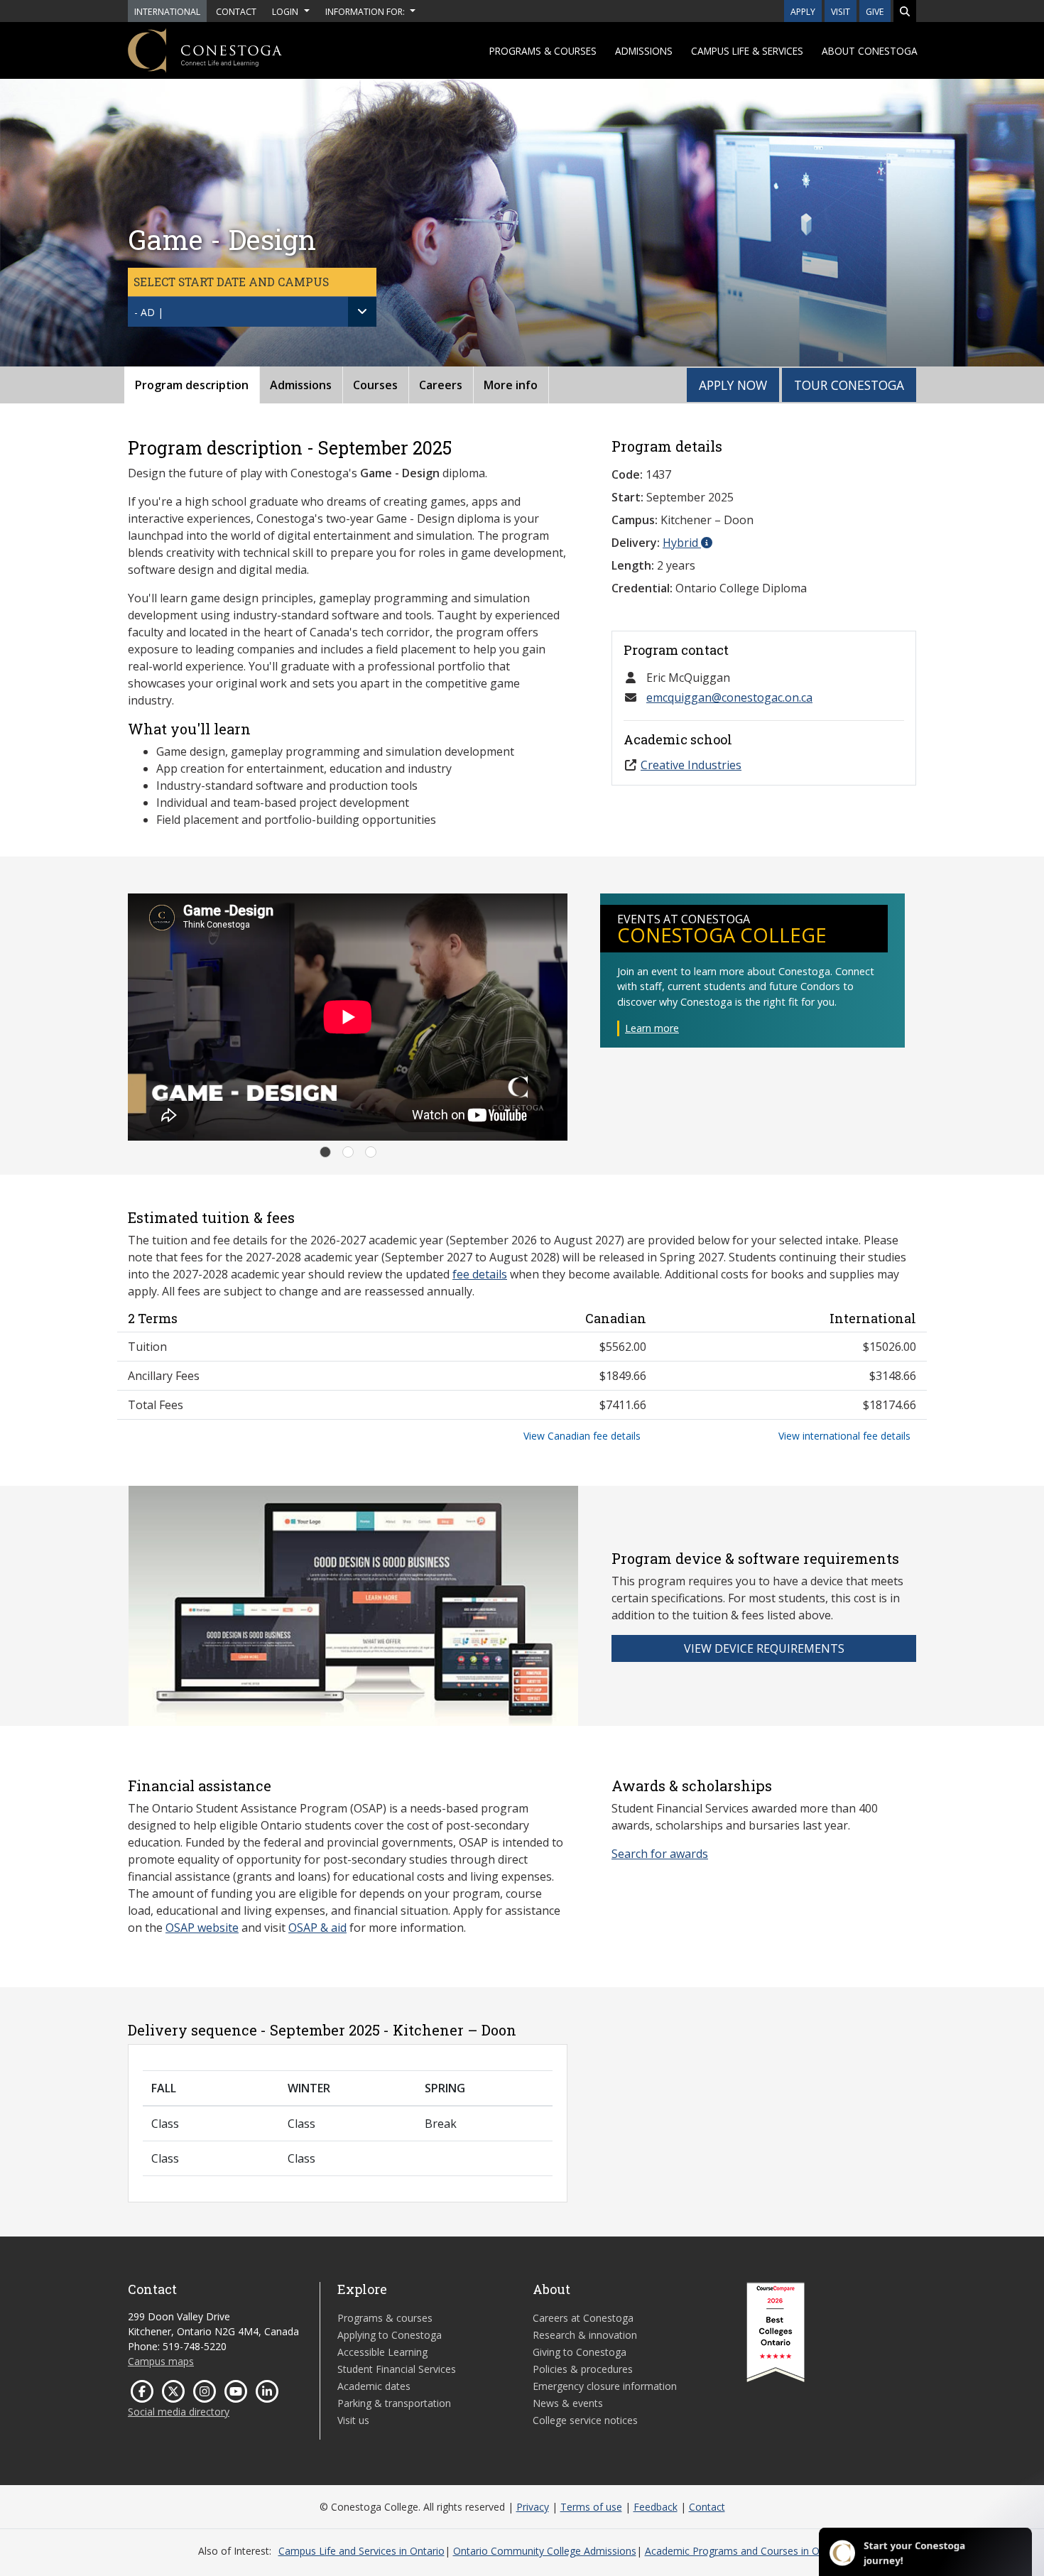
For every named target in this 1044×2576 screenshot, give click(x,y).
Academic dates (374, 2386)
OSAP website (202, 1928)
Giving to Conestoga (580, 2352)
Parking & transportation (394, 2403)
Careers (441, 385)
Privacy (533, 2507)
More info (511, 385)
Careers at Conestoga (583, 2318)
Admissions (644, 51)
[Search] (905, 11)
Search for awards (660, 1854)
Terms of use (591, 2507)
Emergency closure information (605, 2386)
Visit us (353, 2420)
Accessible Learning (382, 2352)
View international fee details (844, 1436)
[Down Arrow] (362, 312)
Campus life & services (747, 51)
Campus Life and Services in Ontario (361, 2551)
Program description (192, 385)
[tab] (325, 1152)
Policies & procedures (583, 2369)
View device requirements (764, 1648)
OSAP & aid (317, 1928)
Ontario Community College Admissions (545, 2551)
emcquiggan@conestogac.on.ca (729, 697)
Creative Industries (691, 765)
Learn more (652, 1028)
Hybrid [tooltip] (682, 543)
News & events (568, 2403)
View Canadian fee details (582, 1436)
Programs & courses (543, 51)
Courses (375, 385)
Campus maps (161, 2361)
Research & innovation (585, 2335)
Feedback (656, 2507)
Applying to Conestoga (390, 2335)
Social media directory (179, 2412)
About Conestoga (870, 51)
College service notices (585, 2420)
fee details (480, 1274)
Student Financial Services (397, 2369)
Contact (707, 2507)
